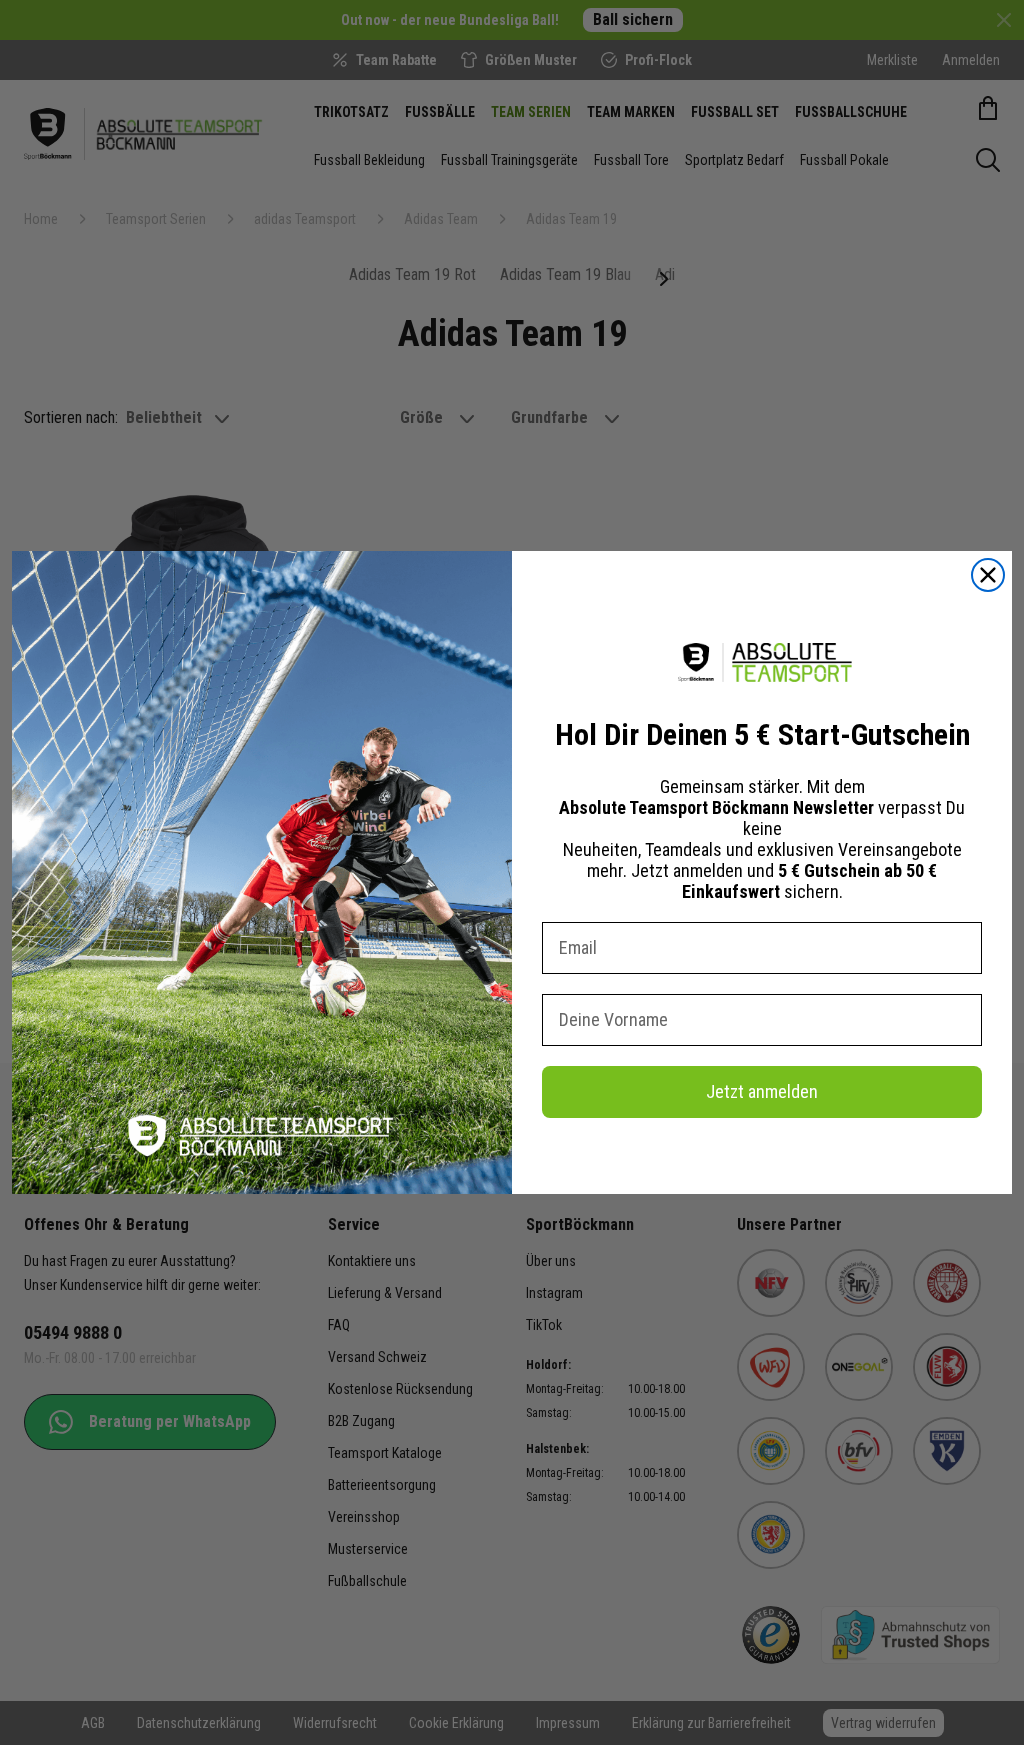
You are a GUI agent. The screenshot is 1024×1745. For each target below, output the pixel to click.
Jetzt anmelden (762, 1091)
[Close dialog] (988, 575)
